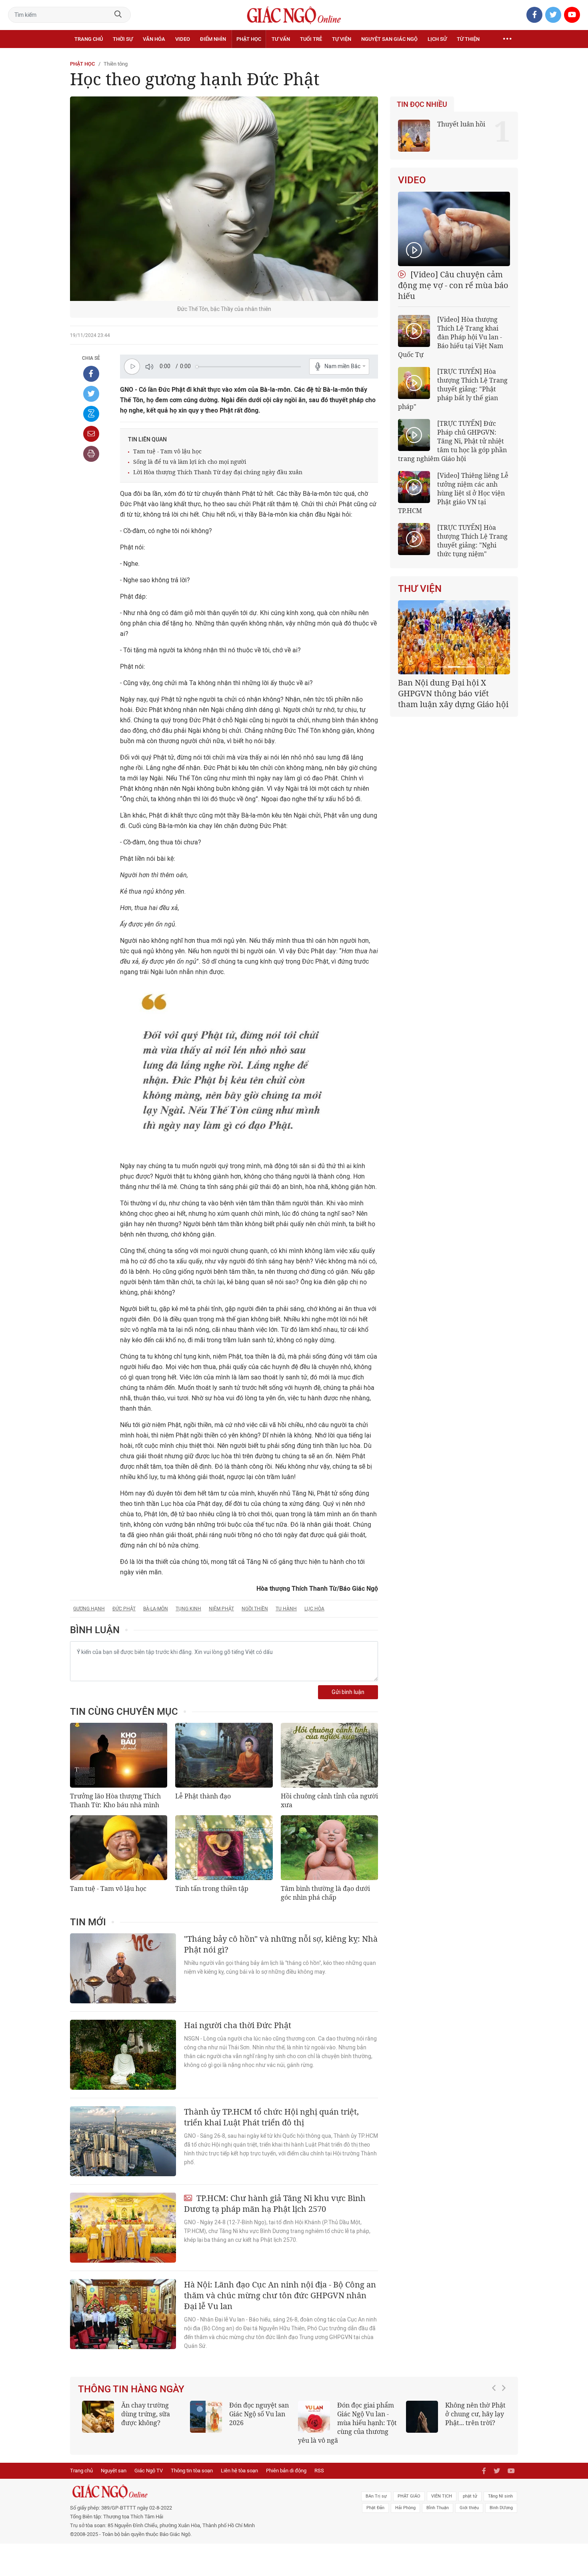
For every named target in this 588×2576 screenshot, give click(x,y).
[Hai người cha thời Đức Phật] (123, 2055)
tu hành (286, 1609)
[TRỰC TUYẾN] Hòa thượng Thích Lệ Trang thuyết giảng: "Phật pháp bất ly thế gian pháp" (453, 389)
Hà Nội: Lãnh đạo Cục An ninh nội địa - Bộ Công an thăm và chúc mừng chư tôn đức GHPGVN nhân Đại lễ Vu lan (280, 2295)
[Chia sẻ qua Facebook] (91, 374)
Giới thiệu (469, 2508)
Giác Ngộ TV (149, 2471)
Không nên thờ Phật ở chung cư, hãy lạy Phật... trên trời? (198, 2414)
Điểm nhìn (213, 39)
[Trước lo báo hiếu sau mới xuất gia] (253, 2417)
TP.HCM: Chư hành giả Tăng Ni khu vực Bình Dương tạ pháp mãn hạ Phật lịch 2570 (275, 2203)
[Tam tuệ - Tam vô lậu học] (119, 1848)
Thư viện (420, 589)
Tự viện (342, 39)
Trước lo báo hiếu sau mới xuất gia (303, 2410)
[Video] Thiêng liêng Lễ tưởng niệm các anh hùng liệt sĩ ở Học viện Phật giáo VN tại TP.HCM (453, 493)
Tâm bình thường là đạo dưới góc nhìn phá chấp (325, 1893)
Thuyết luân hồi (461, 124)
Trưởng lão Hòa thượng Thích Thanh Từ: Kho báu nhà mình (115, 1800)
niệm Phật (221, 1609)
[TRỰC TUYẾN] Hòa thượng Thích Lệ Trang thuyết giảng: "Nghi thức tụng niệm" (472, 541)
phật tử (470, 2496)
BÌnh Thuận (438, 2508)
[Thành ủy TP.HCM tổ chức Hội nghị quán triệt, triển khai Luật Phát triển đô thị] (123, 2141)
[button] (496, 2419)
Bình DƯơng (501, 2508)
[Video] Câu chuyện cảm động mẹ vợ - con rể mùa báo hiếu (453, 285)
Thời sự (123, 39)
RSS (319, 2471)
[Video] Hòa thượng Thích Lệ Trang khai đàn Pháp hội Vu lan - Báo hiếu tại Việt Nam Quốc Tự (451, 337)
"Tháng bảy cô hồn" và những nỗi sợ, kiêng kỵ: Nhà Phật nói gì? (281, 1944)
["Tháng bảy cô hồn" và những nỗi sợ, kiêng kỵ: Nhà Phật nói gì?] (123, 1968)
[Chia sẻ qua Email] (91, 434)
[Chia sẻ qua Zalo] (91, 414)
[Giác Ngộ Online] (204, 2492)
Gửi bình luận (348, 1692)
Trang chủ (89, 39)
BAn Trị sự (376, 2496)
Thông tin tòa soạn (192, 2471)
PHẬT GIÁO (409, 2496)
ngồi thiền (255, 1609)
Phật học (249, 39)
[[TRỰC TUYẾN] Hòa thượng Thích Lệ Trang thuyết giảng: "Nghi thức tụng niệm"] (414, 539)
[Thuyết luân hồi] (414, 136)
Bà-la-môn (156, 1609)
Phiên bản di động (286, 2471)
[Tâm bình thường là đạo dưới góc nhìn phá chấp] (329, 1848)
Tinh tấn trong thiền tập (212, 1888)
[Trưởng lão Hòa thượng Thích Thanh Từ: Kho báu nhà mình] (119, 1755)
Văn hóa (154, 39)
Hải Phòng (405, 2508)
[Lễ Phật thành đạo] (224, 1755)
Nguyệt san (114, 2471)
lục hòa (314, 1609)
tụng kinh (188, 1609)
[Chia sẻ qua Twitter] (91, 394)
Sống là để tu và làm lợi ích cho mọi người (190, 462)
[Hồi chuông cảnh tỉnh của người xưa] (329, 1755)
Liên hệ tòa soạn (239, 2471)
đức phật (124, 1609)
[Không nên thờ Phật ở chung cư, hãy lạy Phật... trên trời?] (145, 2417)
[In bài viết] (91, 454)
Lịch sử (437, 39)
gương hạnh (89, 1609)
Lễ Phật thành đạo (203, 1796)
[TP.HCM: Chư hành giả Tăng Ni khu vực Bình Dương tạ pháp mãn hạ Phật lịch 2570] (123, 2228)
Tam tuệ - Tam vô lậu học (167, 451)
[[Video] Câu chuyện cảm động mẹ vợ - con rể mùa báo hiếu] (454, 229)
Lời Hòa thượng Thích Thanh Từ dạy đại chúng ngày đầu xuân (218, 472)
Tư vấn (281, 39)
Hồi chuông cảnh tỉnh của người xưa (329, 1800)
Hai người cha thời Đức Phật (238, 2025)
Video (183, 39)
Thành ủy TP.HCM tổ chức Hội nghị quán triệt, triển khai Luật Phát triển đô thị (271, 2117)
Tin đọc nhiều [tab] (422, 104)
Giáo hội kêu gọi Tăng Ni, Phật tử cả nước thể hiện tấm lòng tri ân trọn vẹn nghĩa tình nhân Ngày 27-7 (453, 699)
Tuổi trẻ (311, 39)
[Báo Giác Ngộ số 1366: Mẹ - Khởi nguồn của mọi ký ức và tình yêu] (469, 2417)
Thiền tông (116, 64)
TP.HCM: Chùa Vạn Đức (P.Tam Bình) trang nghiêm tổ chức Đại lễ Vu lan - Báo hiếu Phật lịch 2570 (394, 2423)
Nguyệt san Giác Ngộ (389, 39)
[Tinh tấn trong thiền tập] (224, 1848)
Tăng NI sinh (500, 2496)
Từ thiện (468, 39)
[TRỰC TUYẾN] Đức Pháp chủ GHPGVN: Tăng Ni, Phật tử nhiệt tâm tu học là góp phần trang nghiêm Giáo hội (452, 441)
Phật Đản (375, 2508)
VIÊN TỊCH (442, 2496)
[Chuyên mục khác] (507, 39)
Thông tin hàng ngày (131, 2389)
